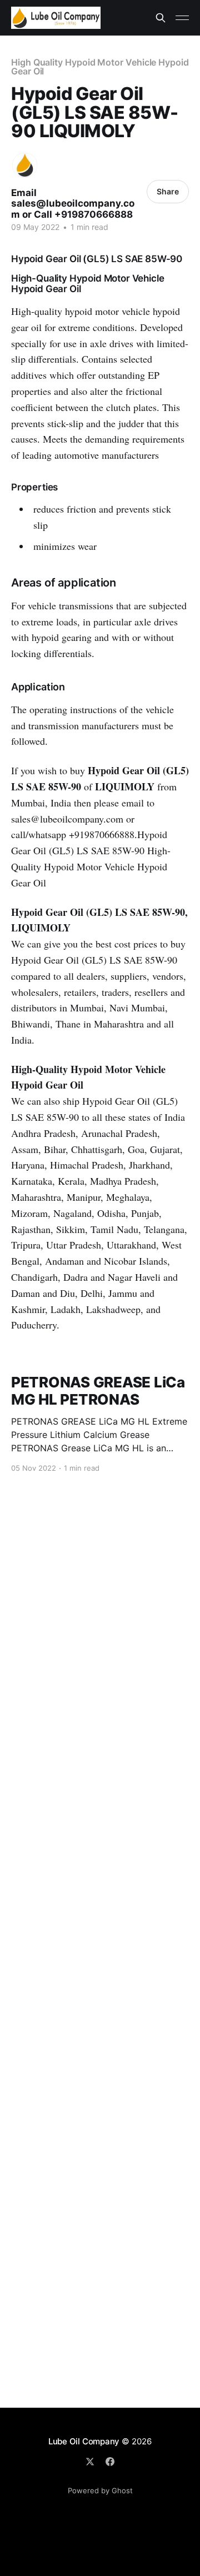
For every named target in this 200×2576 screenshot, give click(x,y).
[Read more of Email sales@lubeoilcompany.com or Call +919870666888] (25, 165)
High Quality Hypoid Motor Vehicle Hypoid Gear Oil (100, 67)
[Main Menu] (182, 18)
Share (168, 191)
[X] (90, 2462)
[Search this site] (161, 18)
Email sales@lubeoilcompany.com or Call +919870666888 (73, 204)
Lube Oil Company (84, 2441)
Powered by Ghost (100, 2490)
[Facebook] (110, 2462)
